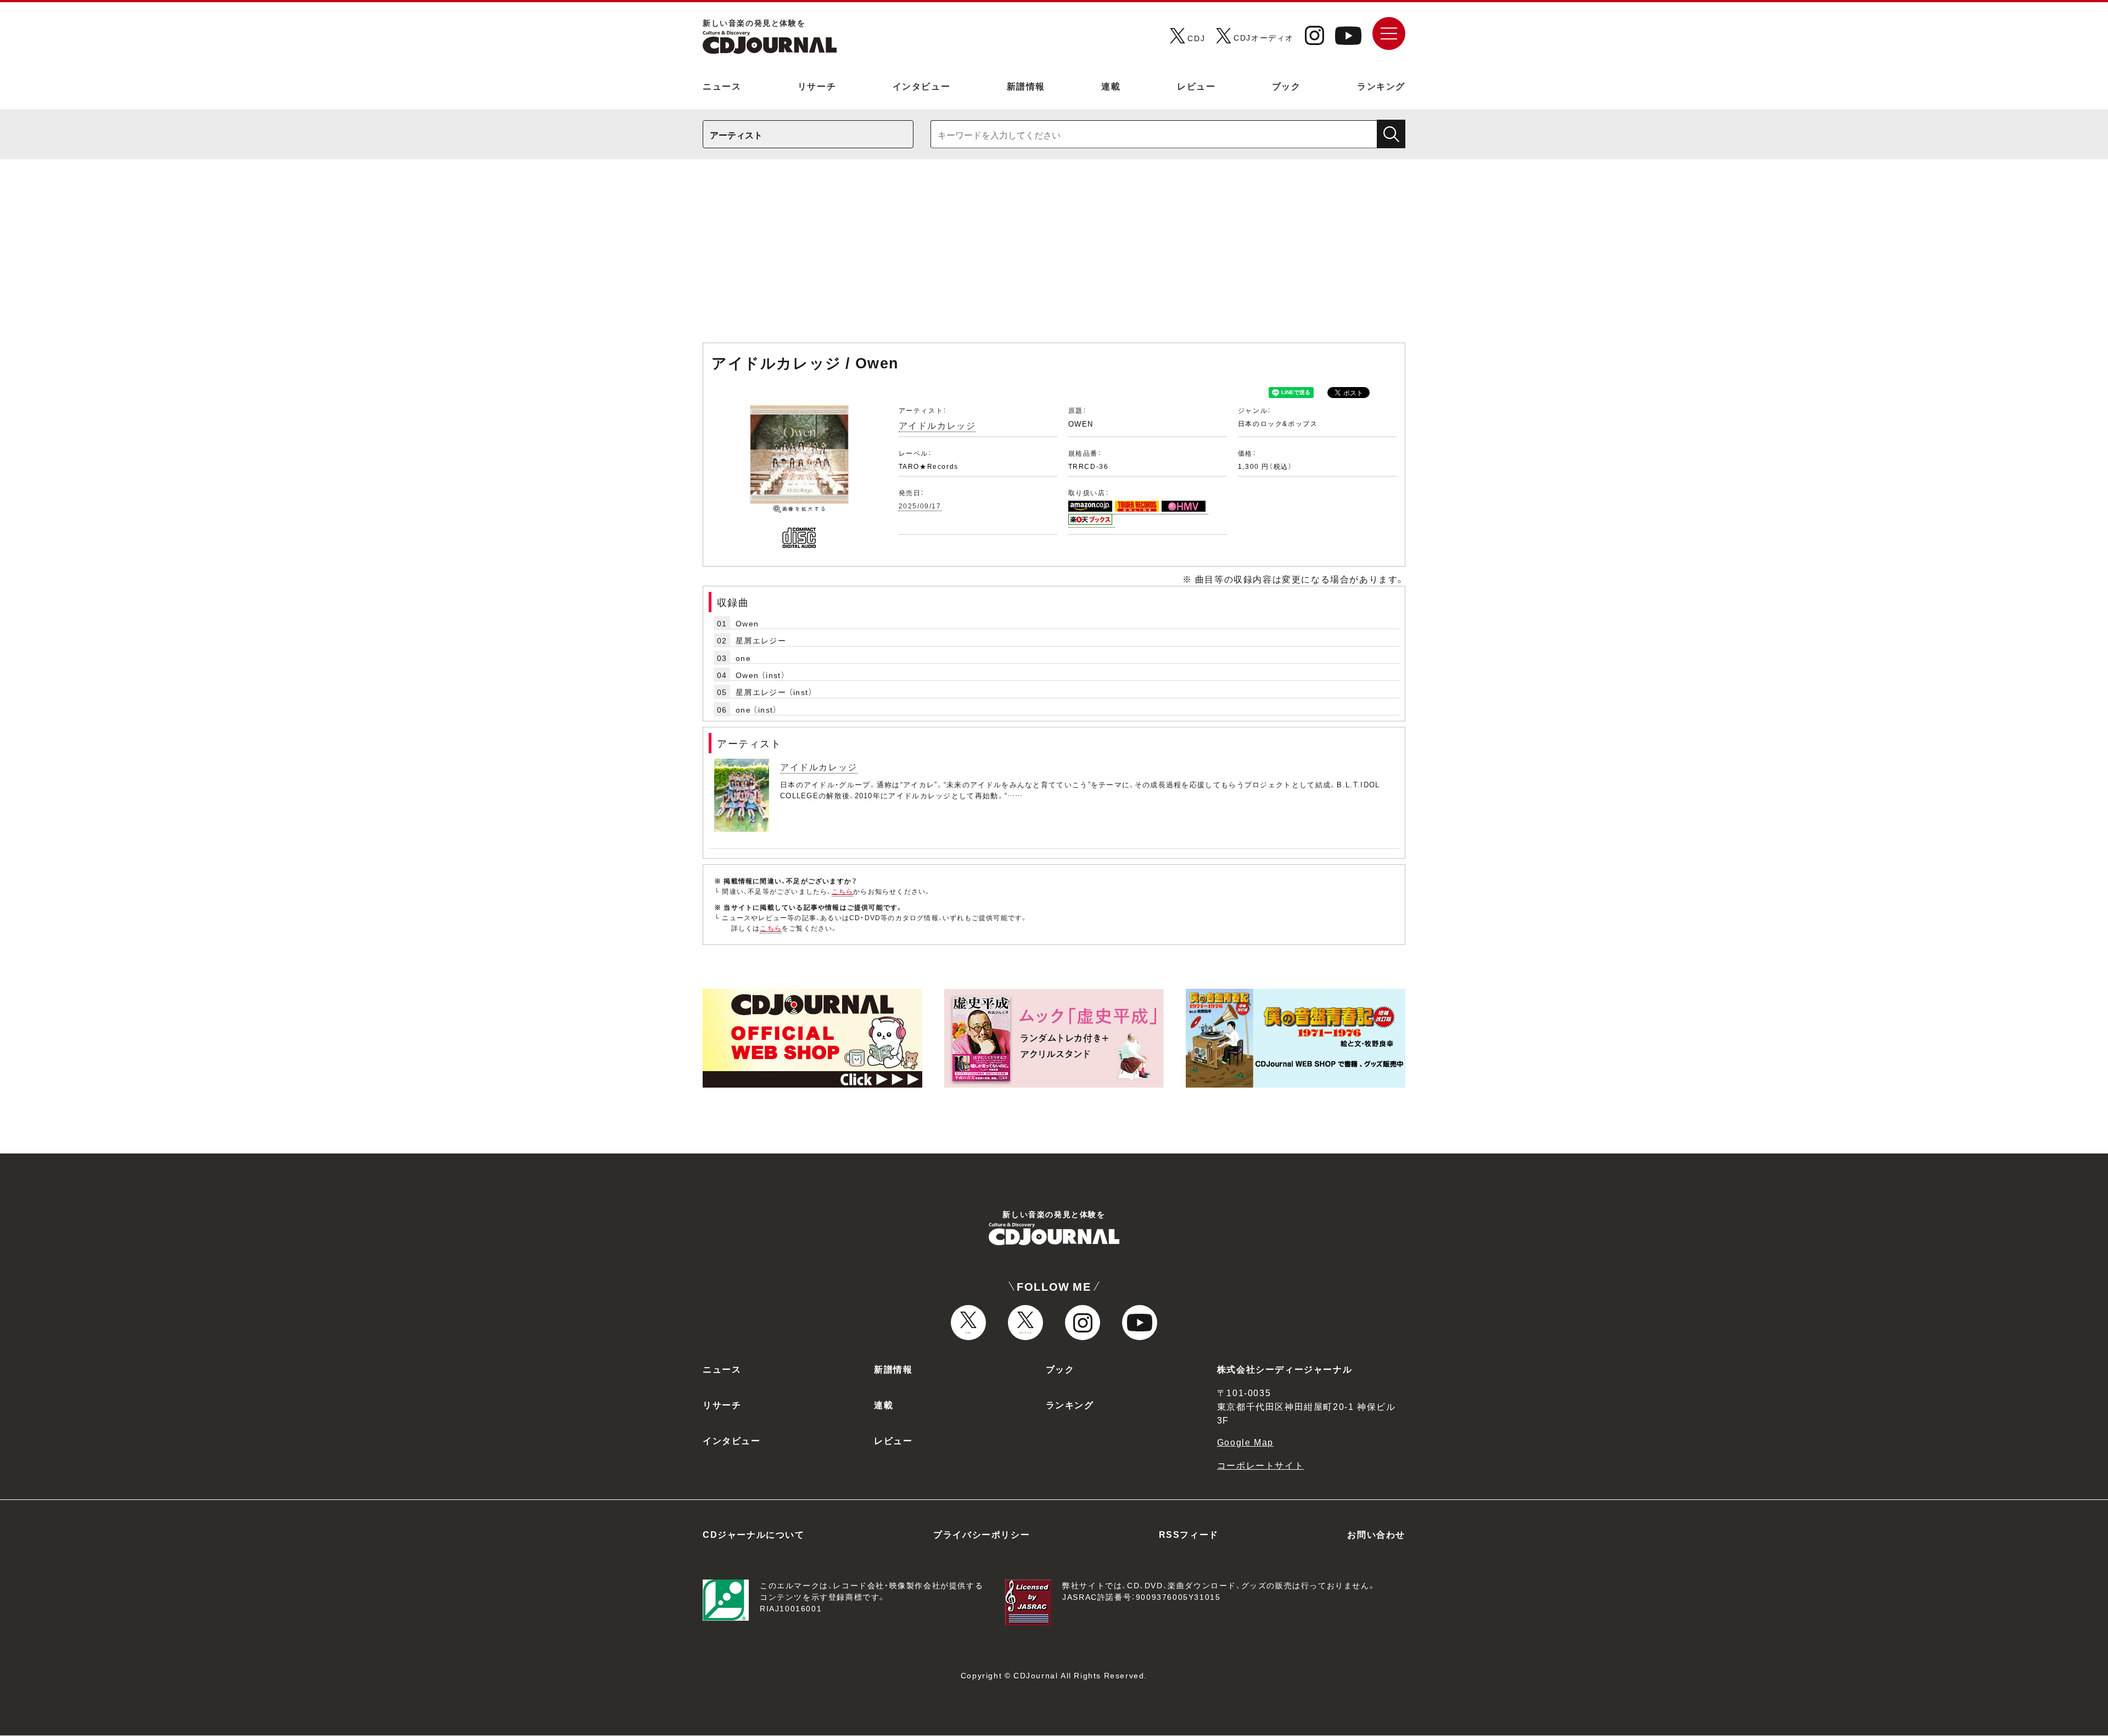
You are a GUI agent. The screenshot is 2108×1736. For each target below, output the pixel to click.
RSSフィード (1189, 1534)
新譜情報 (1026, 86)
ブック (1286, 86)
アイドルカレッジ (937, 425)
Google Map (1245, 1442)
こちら (843, 891)
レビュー (1196, 86)
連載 (1111, 86)
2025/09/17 (920, 506)
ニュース (722, 86)
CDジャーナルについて (754, 1534)
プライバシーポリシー (982, 1534)
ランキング (1381, 86)
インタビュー (922, 86)
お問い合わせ (1376, 1534)
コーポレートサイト (1260, 1465)
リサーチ (817, 86)
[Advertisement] (1054, 256)
